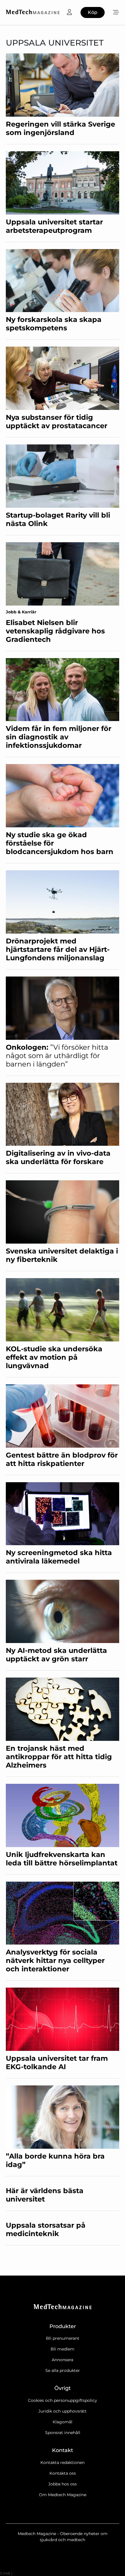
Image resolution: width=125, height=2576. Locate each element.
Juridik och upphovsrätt (63, 2411)
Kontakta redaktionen (63, 2462)
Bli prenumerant (63, 2338)
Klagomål (63, 2422)
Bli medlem (63, 2349)
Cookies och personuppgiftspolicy (63, 2400)
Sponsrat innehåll (63, 2433)
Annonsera (63, 2360)
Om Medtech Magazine (63, 2495)
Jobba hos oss (63, 2484)
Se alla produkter (63, 2370)
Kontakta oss (63, 2473)
